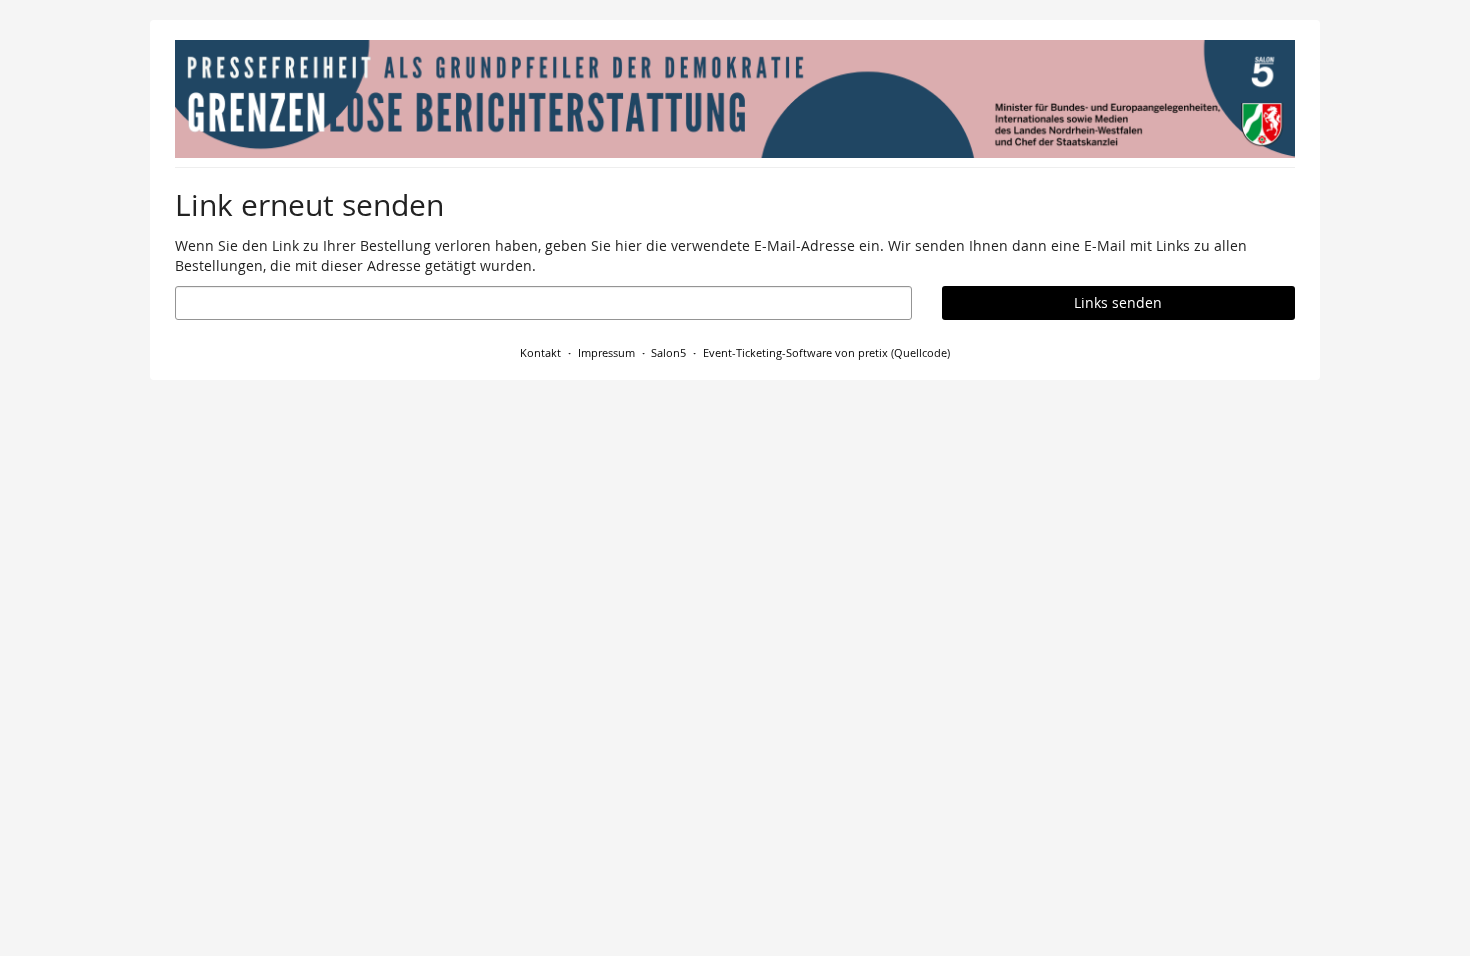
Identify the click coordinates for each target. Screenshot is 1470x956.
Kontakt (540, 352)
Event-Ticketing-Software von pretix (795, 352)
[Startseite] (735, 99)
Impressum (606, 352)
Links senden (1118, 302)
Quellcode (920, 352)
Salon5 (668, 352)
